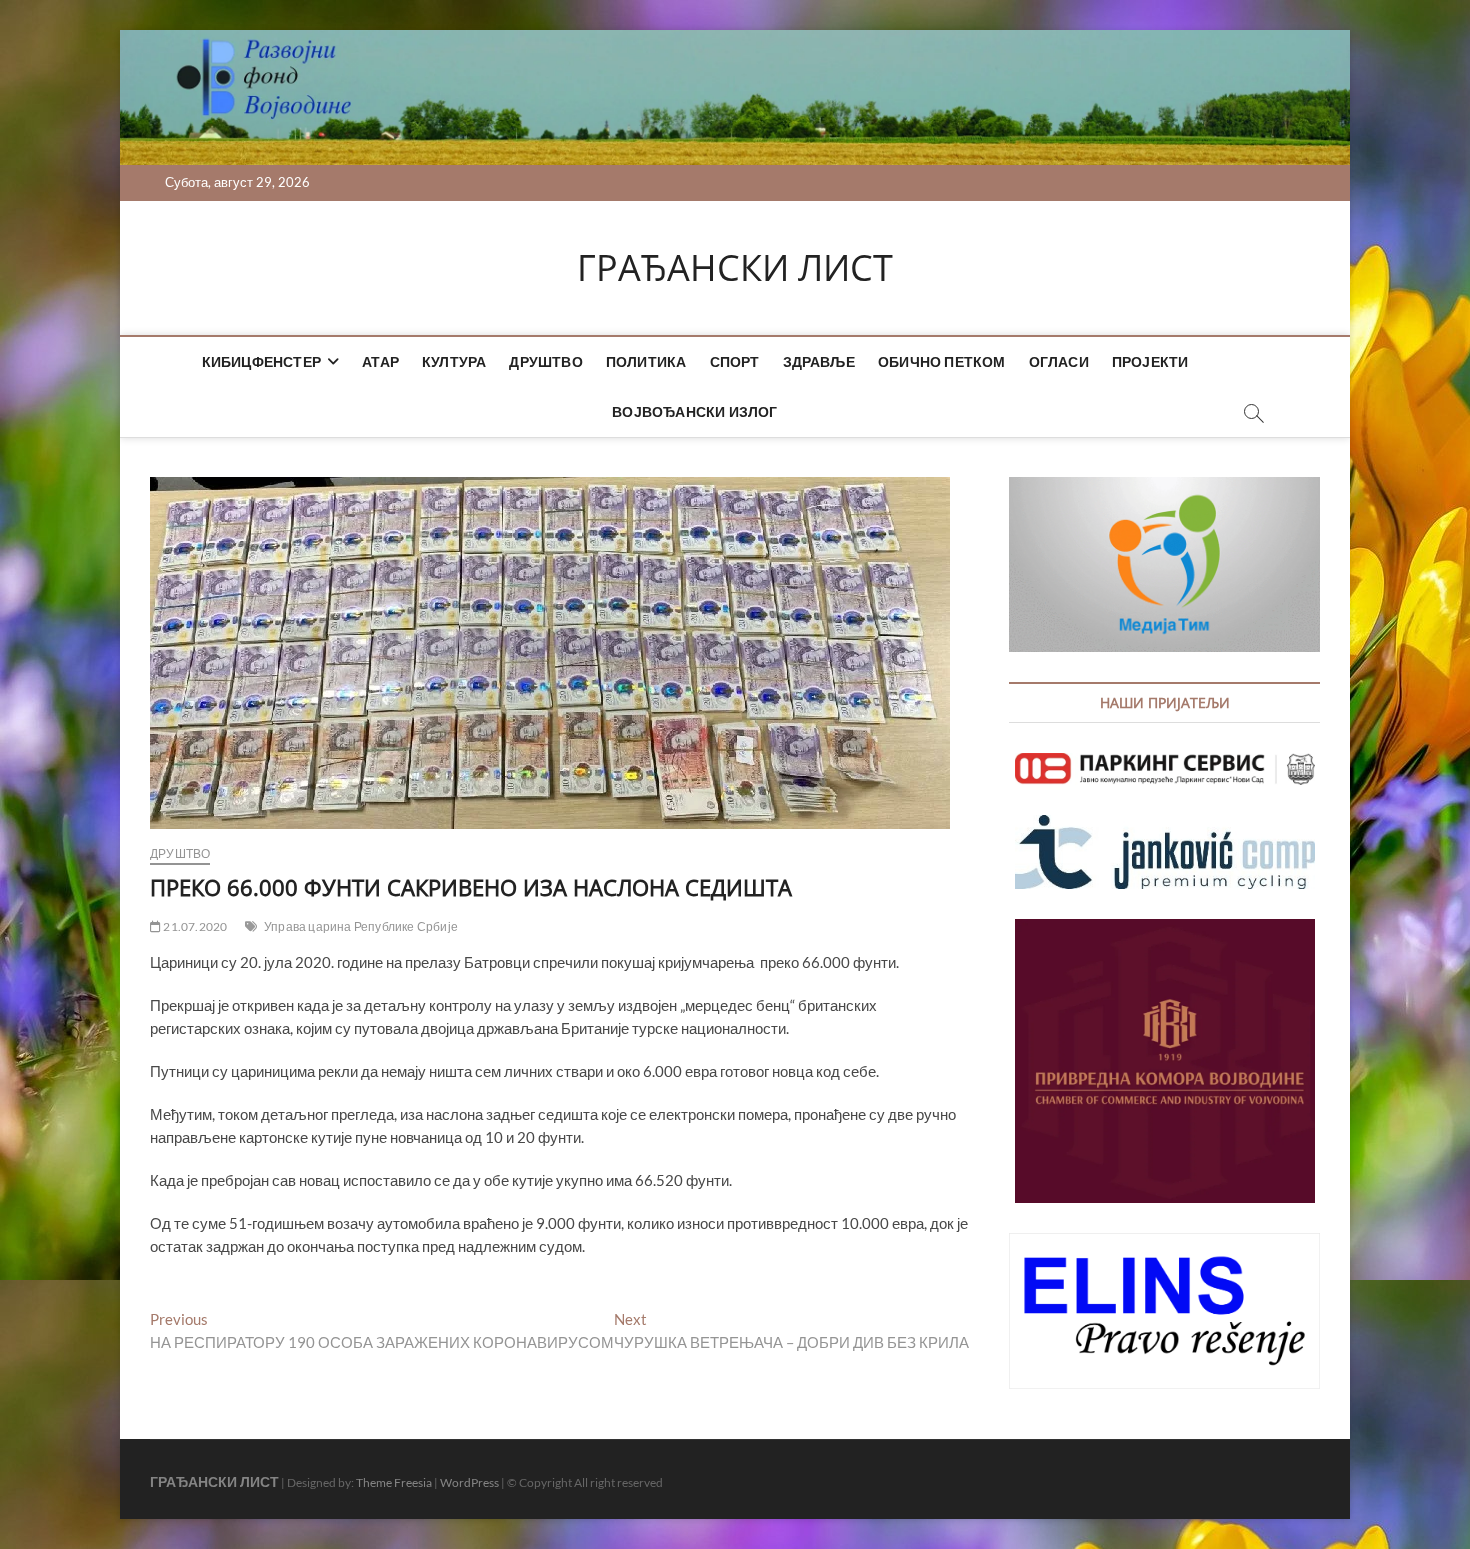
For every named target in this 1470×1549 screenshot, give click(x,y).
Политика (646, 361)
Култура (454, 361)
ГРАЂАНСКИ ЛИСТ (735, 268)
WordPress (469, 1482)
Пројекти (1150, 361)
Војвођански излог (694, 411)
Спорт (735, 361)
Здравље (819, 361)
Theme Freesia (394, 1482)
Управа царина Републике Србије (361, 926)
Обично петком (942, 361)
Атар (380, 361)
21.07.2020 (194, 926)
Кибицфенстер (261, 361)
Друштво (545, 361)
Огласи (1059, 361)
